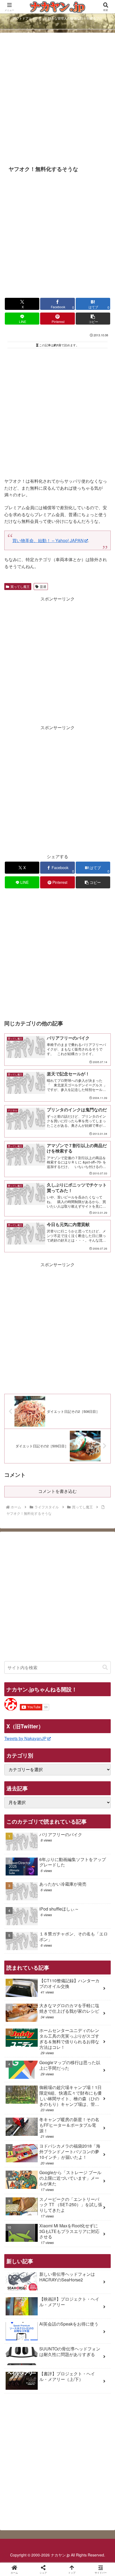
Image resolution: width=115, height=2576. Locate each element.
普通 (43, 586)
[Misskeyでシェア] (96, 1808)
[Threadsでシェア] (45, 1822)
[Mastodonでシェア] (45, 1808)
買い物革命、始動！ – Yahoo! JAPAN (48, 540)
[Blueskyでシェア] (70, 1808)
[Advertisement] (57, 99)
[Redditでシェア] (70, 1822)
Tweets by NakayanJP (25, 1738)
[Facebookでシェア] (19, 1822)
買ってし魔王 (20, 586)
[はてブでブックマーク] (96, 1822)
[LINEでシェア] (19, 1837)
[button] (93, 319)
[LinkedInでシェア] (70, 1837)
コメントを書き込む (57, 1491)
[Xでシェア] (19, 1808)
